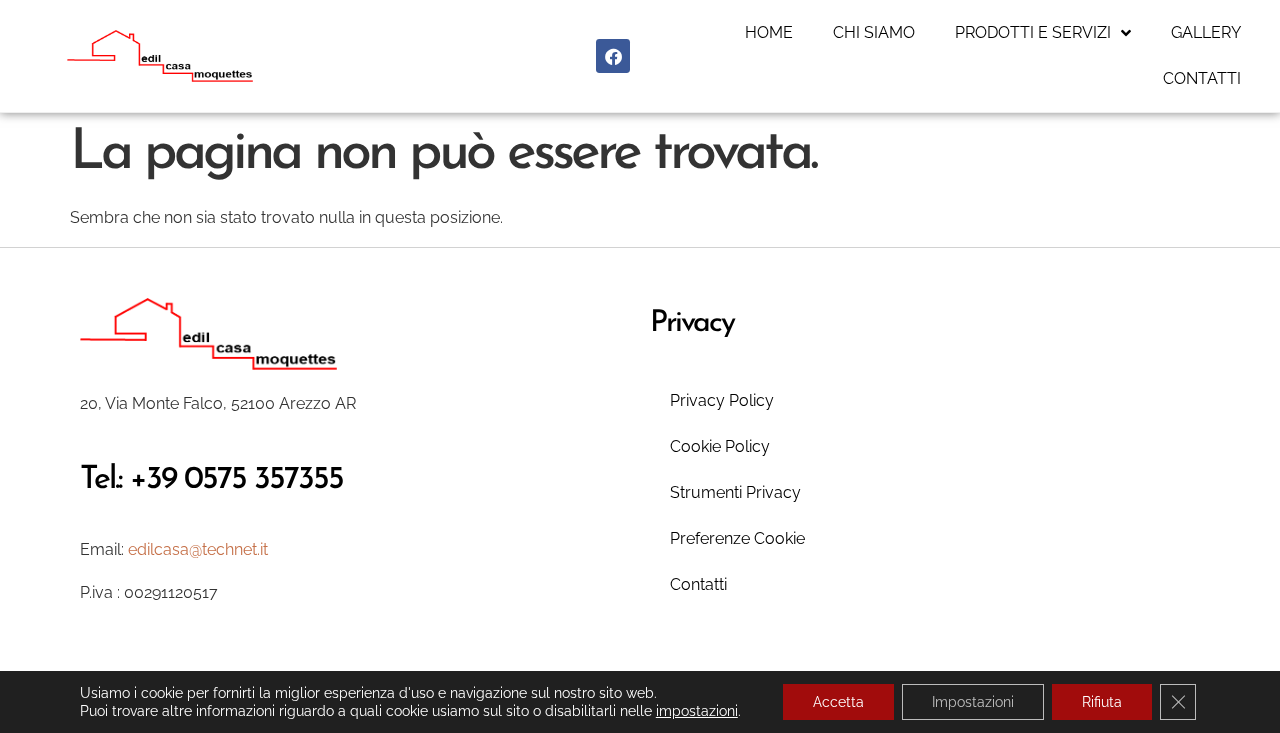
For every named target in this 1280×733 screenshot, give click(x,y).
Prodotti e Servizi (1033, 32)
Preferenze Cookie (737, 538)
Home (769, 32)
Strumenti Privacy (735, 492)
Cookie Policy (720, 446)
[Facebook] (613, 56)
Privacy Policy (722, 400)
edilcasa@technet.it (198, 549)
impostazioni (697, 711)
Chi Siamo (874, 32)
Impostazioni (973, 702)
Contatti (1202, 78)
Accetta (838, 702)
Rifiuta (1102, 702)
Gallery (1206, 32)
